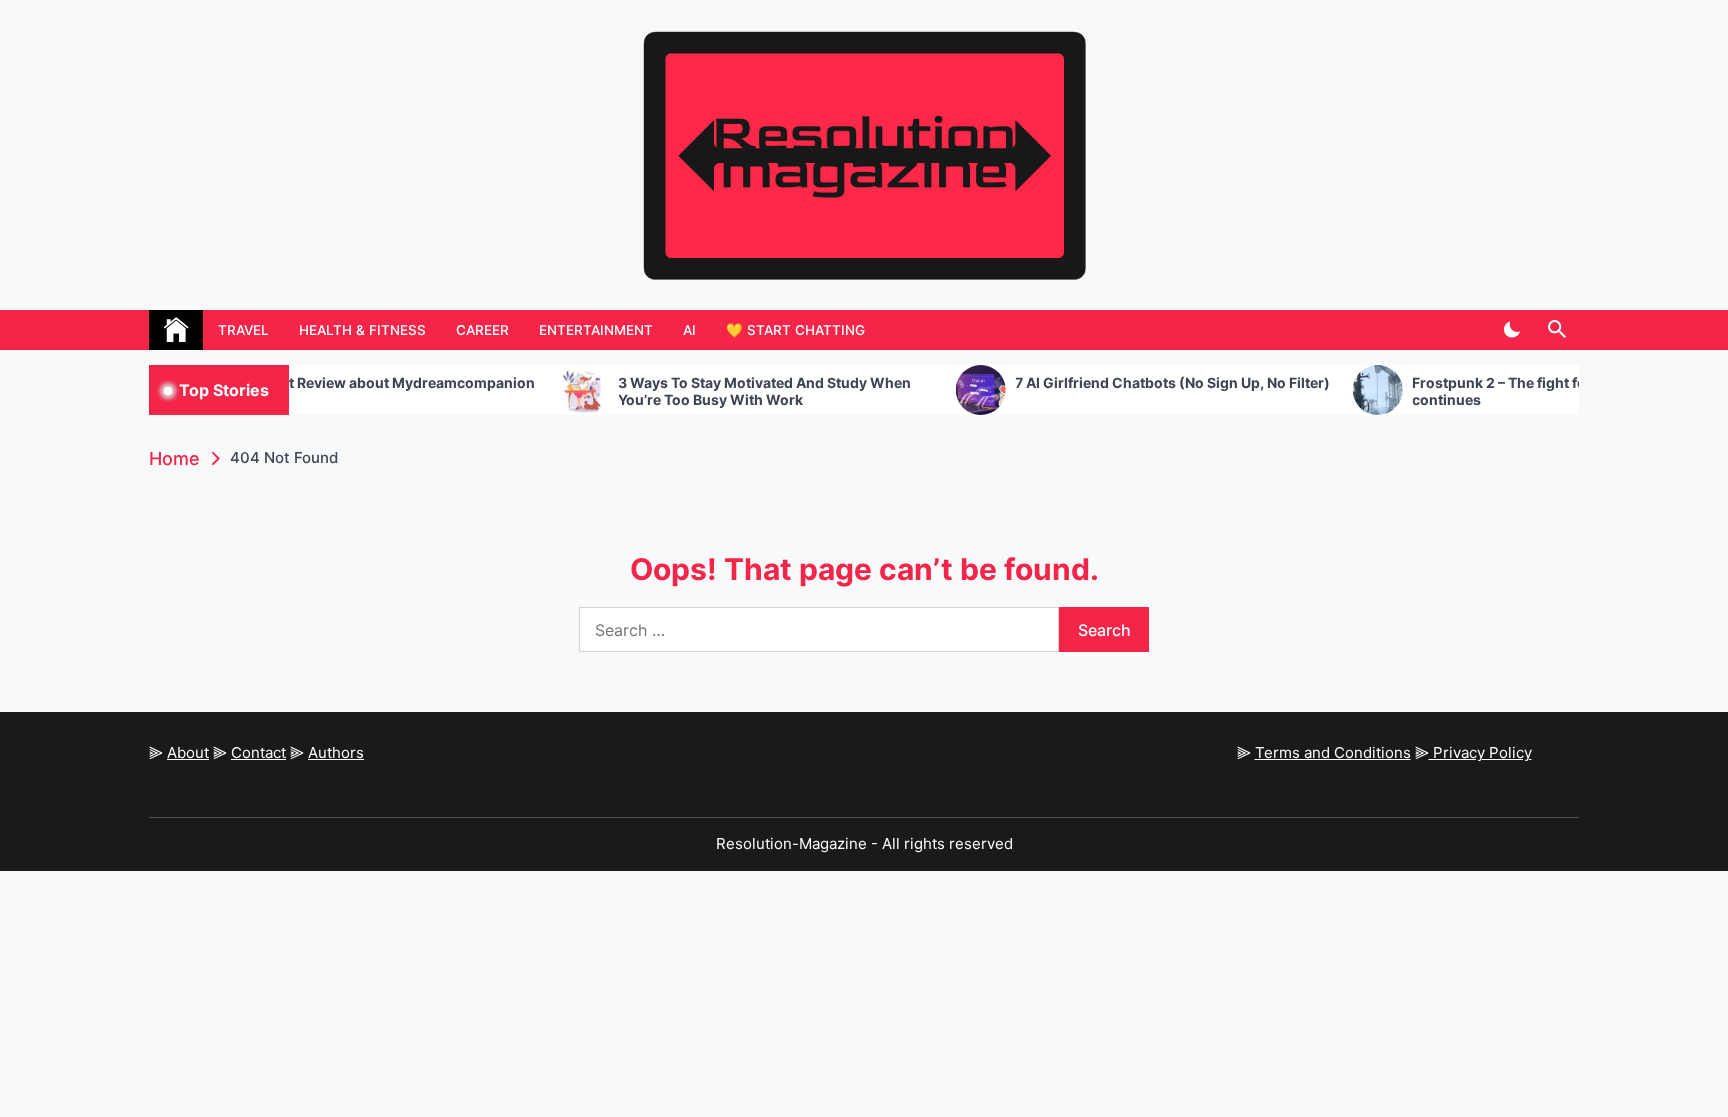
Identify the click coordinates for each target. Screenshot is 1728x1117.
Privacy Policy (1480, 752)
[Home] (176, 330)
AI (689, 330)
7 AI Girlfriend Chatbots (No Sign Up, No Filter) (1139, 383)
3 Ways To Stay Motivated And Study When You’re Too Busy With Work (731, 391)
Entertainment (596, 330)
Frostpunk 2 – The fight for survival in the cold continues (1535, 391)
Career (482, 330)
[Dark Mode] (1511, 330)
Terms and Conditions (1333, 752)
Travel (243, 330)
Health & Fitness (362, 330)
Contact (258, 752)
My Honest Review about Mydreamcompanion (345, 383)
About (188, 752)
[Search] (1556, 330)
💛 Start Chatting (795, 330)
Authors (336, 752)
